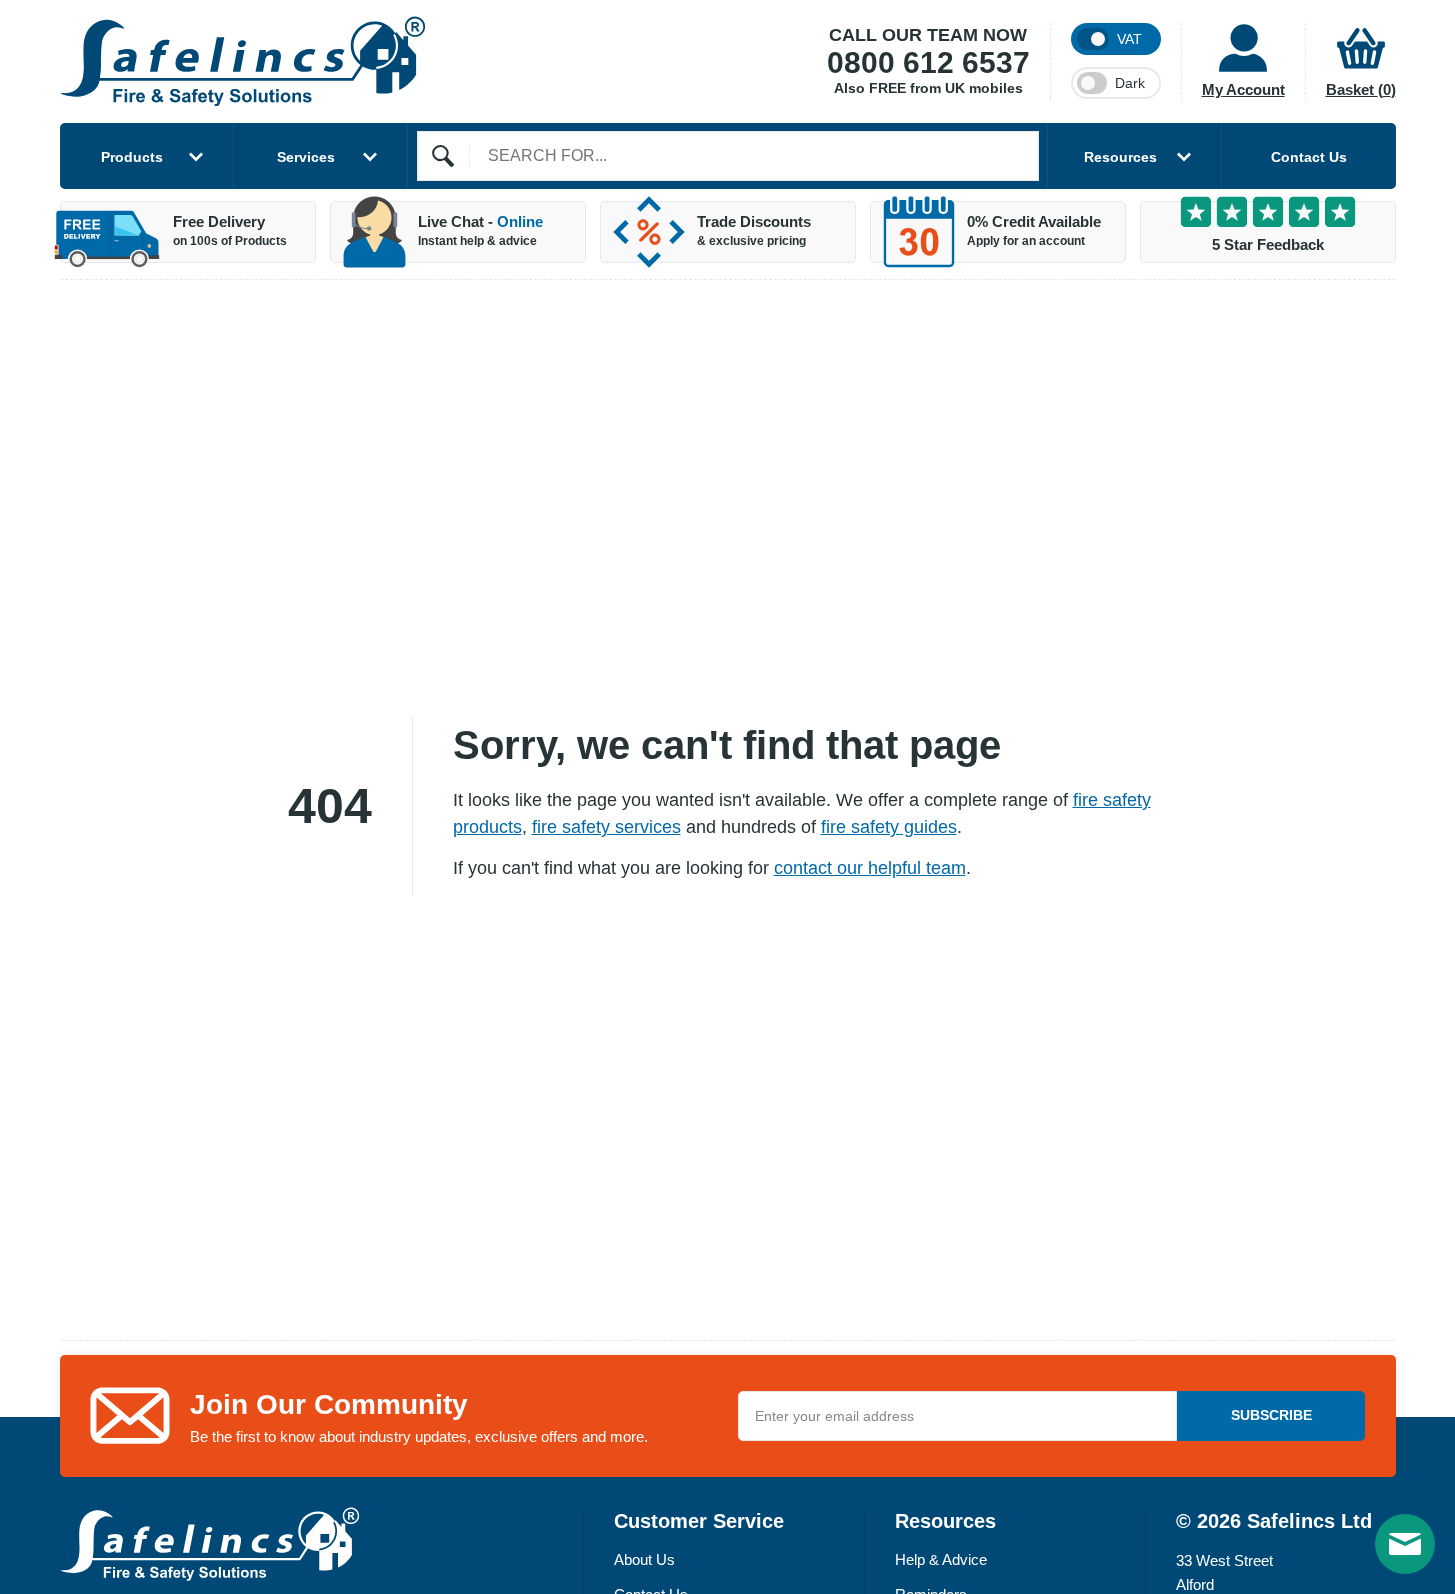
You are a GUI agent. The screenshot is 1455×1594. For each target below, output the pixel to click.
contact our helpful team (870, 868)
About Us (644, 1559)
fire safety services (606, 827)
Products (132, 157)
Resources (1120, 157)
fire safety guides (889, 827)
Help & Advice (941, 1559)
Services (306, 157)
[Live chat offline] (1405, 1544)
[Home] (243, 61)
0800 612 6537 (928, 62)
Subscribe (1271, 1415)
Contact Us (1309, 157)
